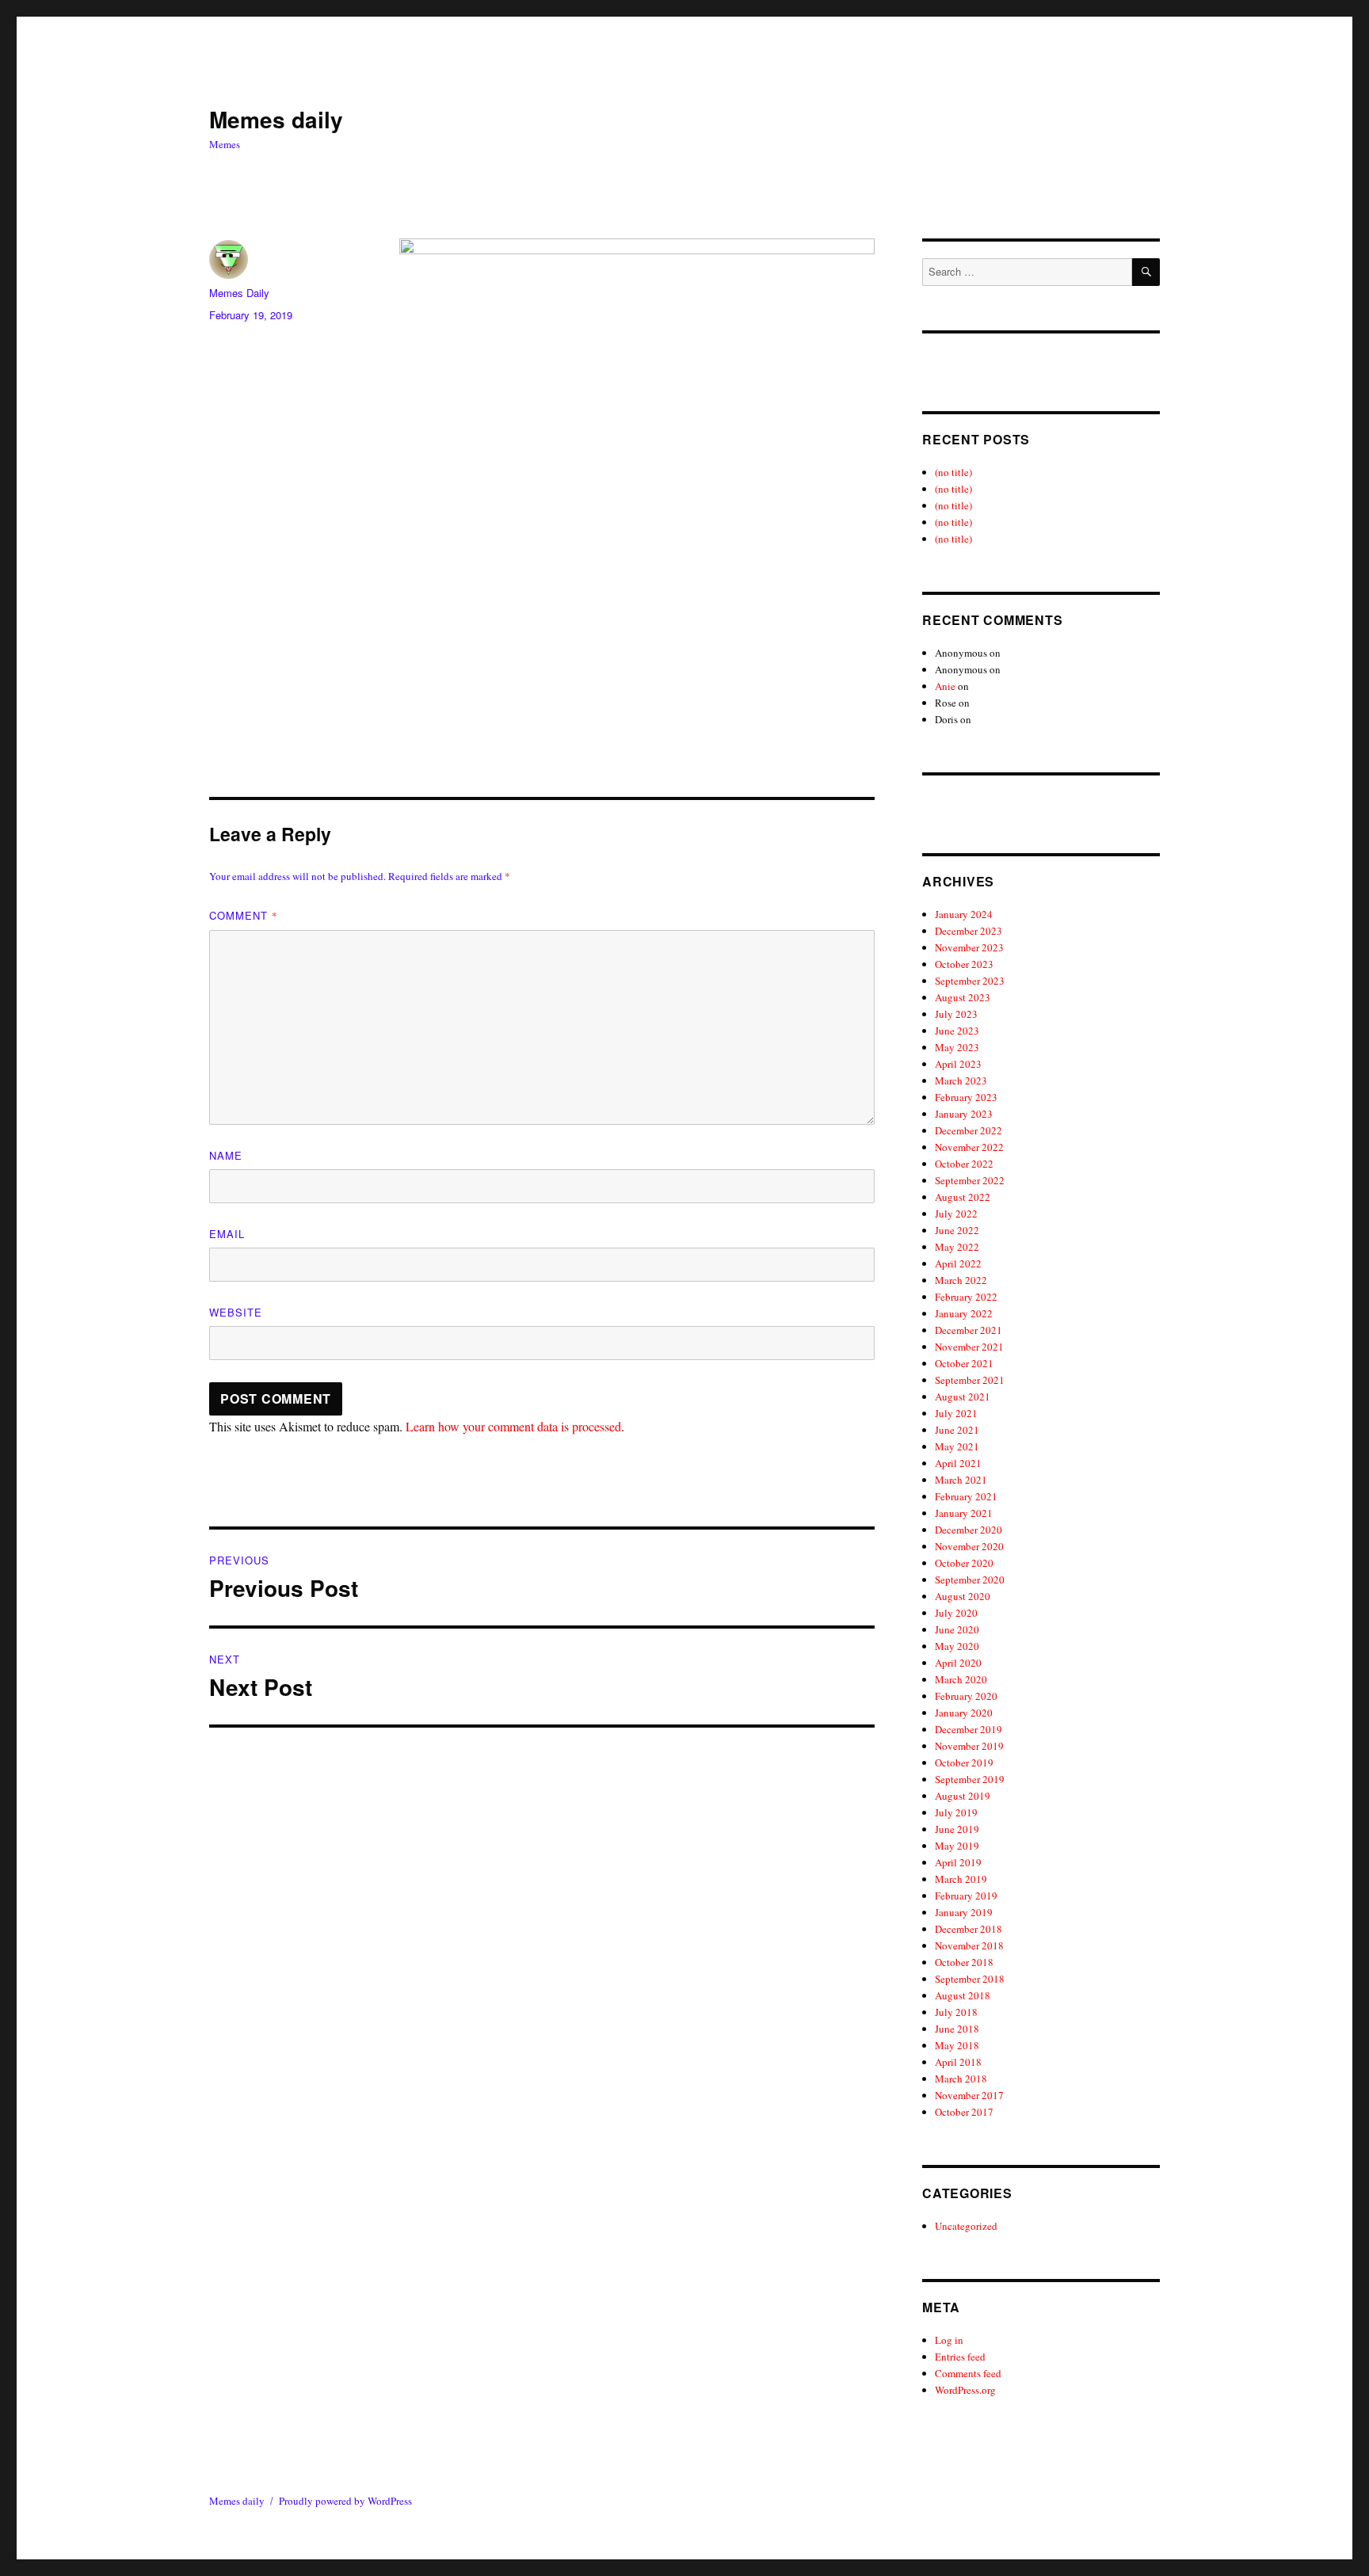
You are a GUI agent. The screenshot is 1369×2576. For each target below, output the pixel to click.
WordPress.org (965, 2390)
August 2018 (963, 1995)
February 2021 (966, 1496)
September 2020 (970, 1580)
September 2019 (970, 1779)
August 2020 (963, 1596)
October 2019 (964, 1762)
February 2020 (966, 1696)
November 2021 (969, 1347)
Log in (949, 2340)
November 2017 (969, 2095)
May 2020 (957, 1646)
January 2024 (964, 914)
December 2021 (969, 1330)
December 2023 (969, 931)
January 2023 (964, 1114)
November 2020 (969, 1546)
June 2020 (957, 1629)
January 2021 (964, 1513)
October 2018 (964, 1962)
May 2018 (957, 2045)
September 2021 (970, 1380)
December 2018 (969, 1929)
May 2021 (957, 1446)
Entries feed (960, 2357)
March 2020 (961, 1679)
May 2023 (957, 1047)
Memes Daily (239, 293)
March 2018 (961, 2079)
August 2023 (963, 997)
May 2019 (957, 1846)
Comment (244, 915)
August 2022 (963, 1197)
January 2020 (964, 1713)
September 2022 (970, 1180)
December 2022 (969, 1130)
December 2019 (969, 1729)
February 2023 (966, 1097)
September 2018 (970, 1979)
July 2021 (956, 1413)
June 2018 (957, 2029)
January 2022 (964, 1313)
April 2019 (958, 1862)
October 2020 (964, 1563)
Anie (945, 686)
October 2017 (964, 2112)
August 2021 (963, 1397)
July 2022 (956, 1214)
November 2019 (969, 1746)
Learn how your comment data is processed (513, 1426)
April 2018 (958, 2062)
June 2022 (957, 1230)
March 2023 (961, 1080)
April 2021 (958, 1463)
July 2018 (956, 2012)
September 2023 (970, 981)
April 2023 (958, 1064)
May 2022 (957, 1247)
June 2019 (957, 1829)
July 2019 (956, 1812)
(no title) (953, 472)
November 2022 (969, 1147)
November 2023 (969, 947)
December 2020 (969, 1530)
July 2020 (956, 1613)
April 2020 (958, 1663)
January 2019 (964, 1912)
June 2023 (957, 1031)
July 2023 (956, 1014)
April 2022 (958, 1263)
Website (236, 1312)
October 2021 (964, 1363)
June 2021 (957, 1430)
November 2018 (969, 1945)
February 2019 (966, 1896)
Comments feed (968, 2373)
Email (227, 1234)
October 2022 (964, 1164)
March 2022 (961, 1280)
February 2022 (966, 1297)
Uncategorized (966, 2226)
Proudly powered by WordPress (345, 2501)
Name (226, 1155)
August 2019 (963, 1796)
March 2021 (961, 1480)
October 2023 (964, 964)
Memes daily (276, 119)
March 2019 (961, 1879)
